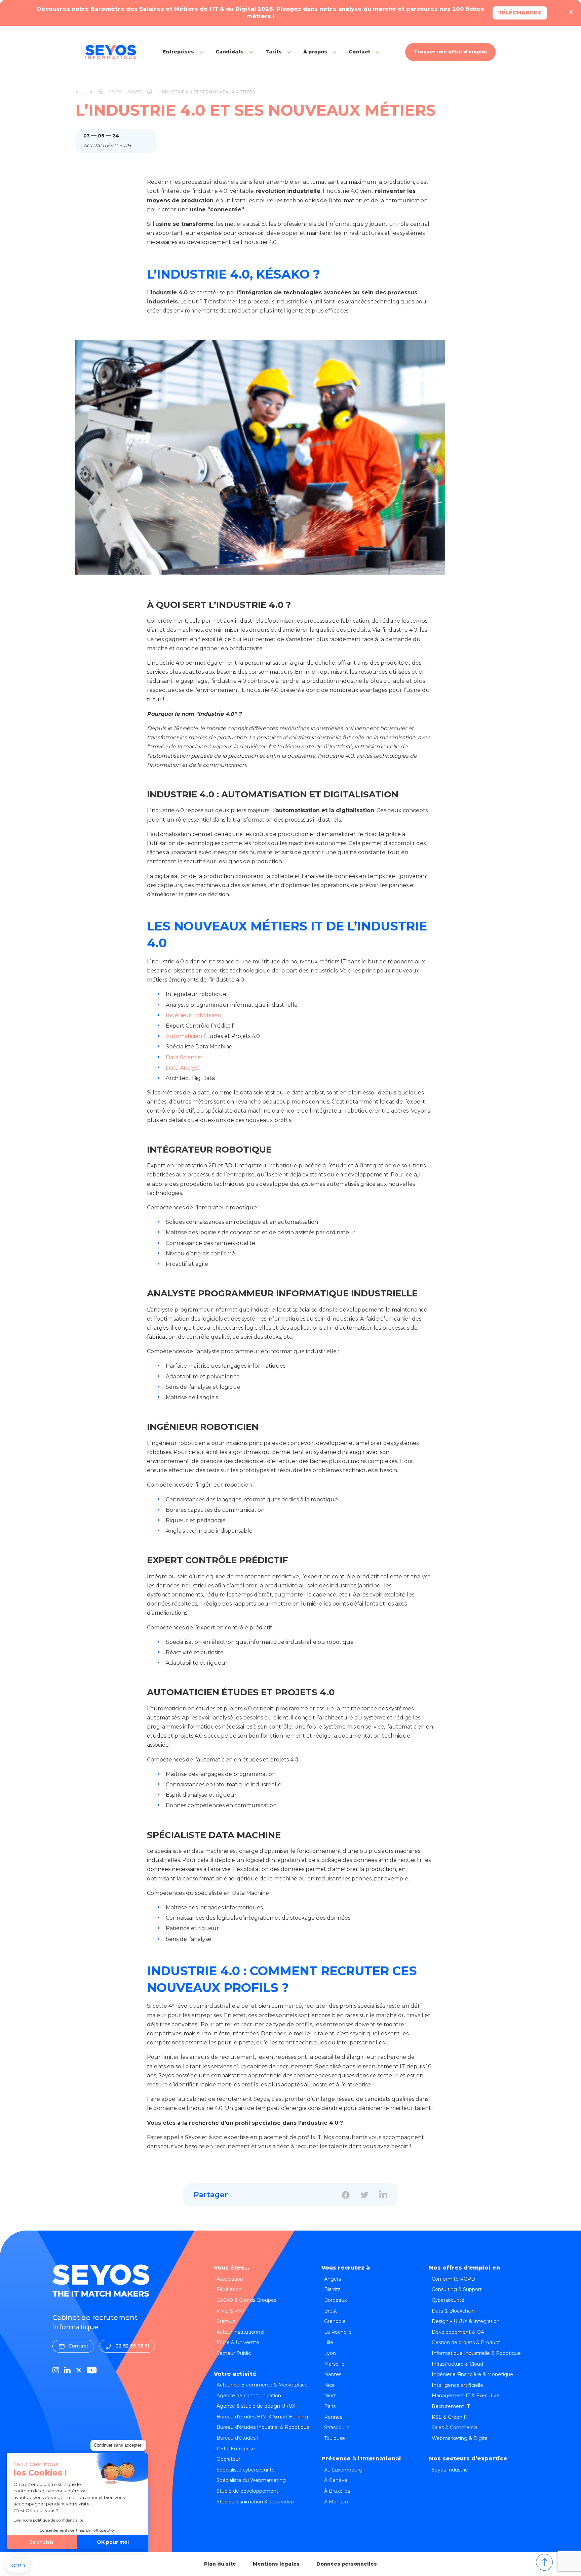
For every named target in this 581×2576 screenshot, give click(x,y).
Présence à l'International (361, 2459)
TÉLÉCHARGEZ (520, 13)
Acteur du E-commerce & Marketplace (262, 2385)
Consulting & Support (457, 2289)
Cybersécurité (448, 2300)
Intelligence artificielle (457, 2385)
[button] (18, 2566)
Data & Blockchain (453, 2311)
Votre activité (235, 2374)
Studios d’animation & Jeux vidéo (255, 2502)
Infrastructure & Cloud (457, 2364)
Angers (333, 2279)
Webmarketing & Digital (460, 2438)
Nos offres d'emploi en (464, 2268)
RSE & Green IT (450, 2417)
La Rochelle (338, 2332)
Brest (331, 2311)
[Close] (571, 13)
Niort (330, 2396)
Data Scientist (184, 1057)
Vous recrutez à (346, 2268)
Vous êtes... (232, 2268)
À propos (315, 52)
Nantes (333, 2374)
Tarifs (274, 52)
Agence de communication (249, 2396)
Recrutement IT (451, 2406)
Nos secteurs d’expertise (468, 2459)
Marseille (334, 2364)
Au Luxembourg (343, 2470)
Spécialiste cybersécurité (246, 2470)
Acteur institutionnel (240, 2332)
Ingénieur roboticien (193, 1015)
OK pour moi (113, 2542)
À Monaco (336, 2502)
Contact (359, 52)
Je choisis (42, 2542)
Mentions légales (276, 2564)
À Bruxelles (337, 2491)
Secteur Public (234, 2353)
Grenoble (335, 2321)
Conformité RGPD (453, 2279)
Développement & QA (458, 2332)
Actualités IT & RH (107, 146)
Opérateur (228, 2459)
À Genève (336, 2480)
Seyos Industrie (450, 2470)
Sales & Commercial (455, 2427)
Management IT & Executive (466, 2396)
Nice (330, 2385)
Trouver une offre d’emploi (450, 52)
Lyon (330, 2353)
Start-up (226, 2321)
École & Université (238, 2342)
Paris (330, 2406)
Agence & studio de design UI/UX (256, 2406)
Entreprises (178, 52)
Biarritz (332, 2289)
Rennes (333, 2417)
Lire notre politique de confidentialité (48, 2520)
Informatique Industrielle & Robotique (476, 2353)
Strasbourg (337, 2427)
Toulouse (335, 2438)
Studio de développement (247, 2491)
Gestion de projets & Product (466, 2342)
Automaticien (184, 1036)
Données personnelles (347, 2564)
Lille (329, 2342)
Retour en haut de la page (544, 2562)
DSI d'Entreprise (236, 2449)
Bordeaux (335, 2300)
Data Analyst (183, 1068)
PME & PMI (230, 2311)
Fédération (229, 2289)
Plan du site (220, 2564)
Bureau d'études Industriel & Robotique (263, 2427)
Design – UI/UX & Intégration (466, 2321)
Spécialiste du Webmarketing (251, 2480)
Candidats (230, 52)
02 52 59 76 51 (132, 2346)
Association (230, 2279)
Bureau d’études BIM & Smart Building (262, 2417)
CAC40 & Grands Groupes (246, 2300)
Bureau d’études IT (239, 2438)
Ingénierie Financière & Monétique (472, 2374)
